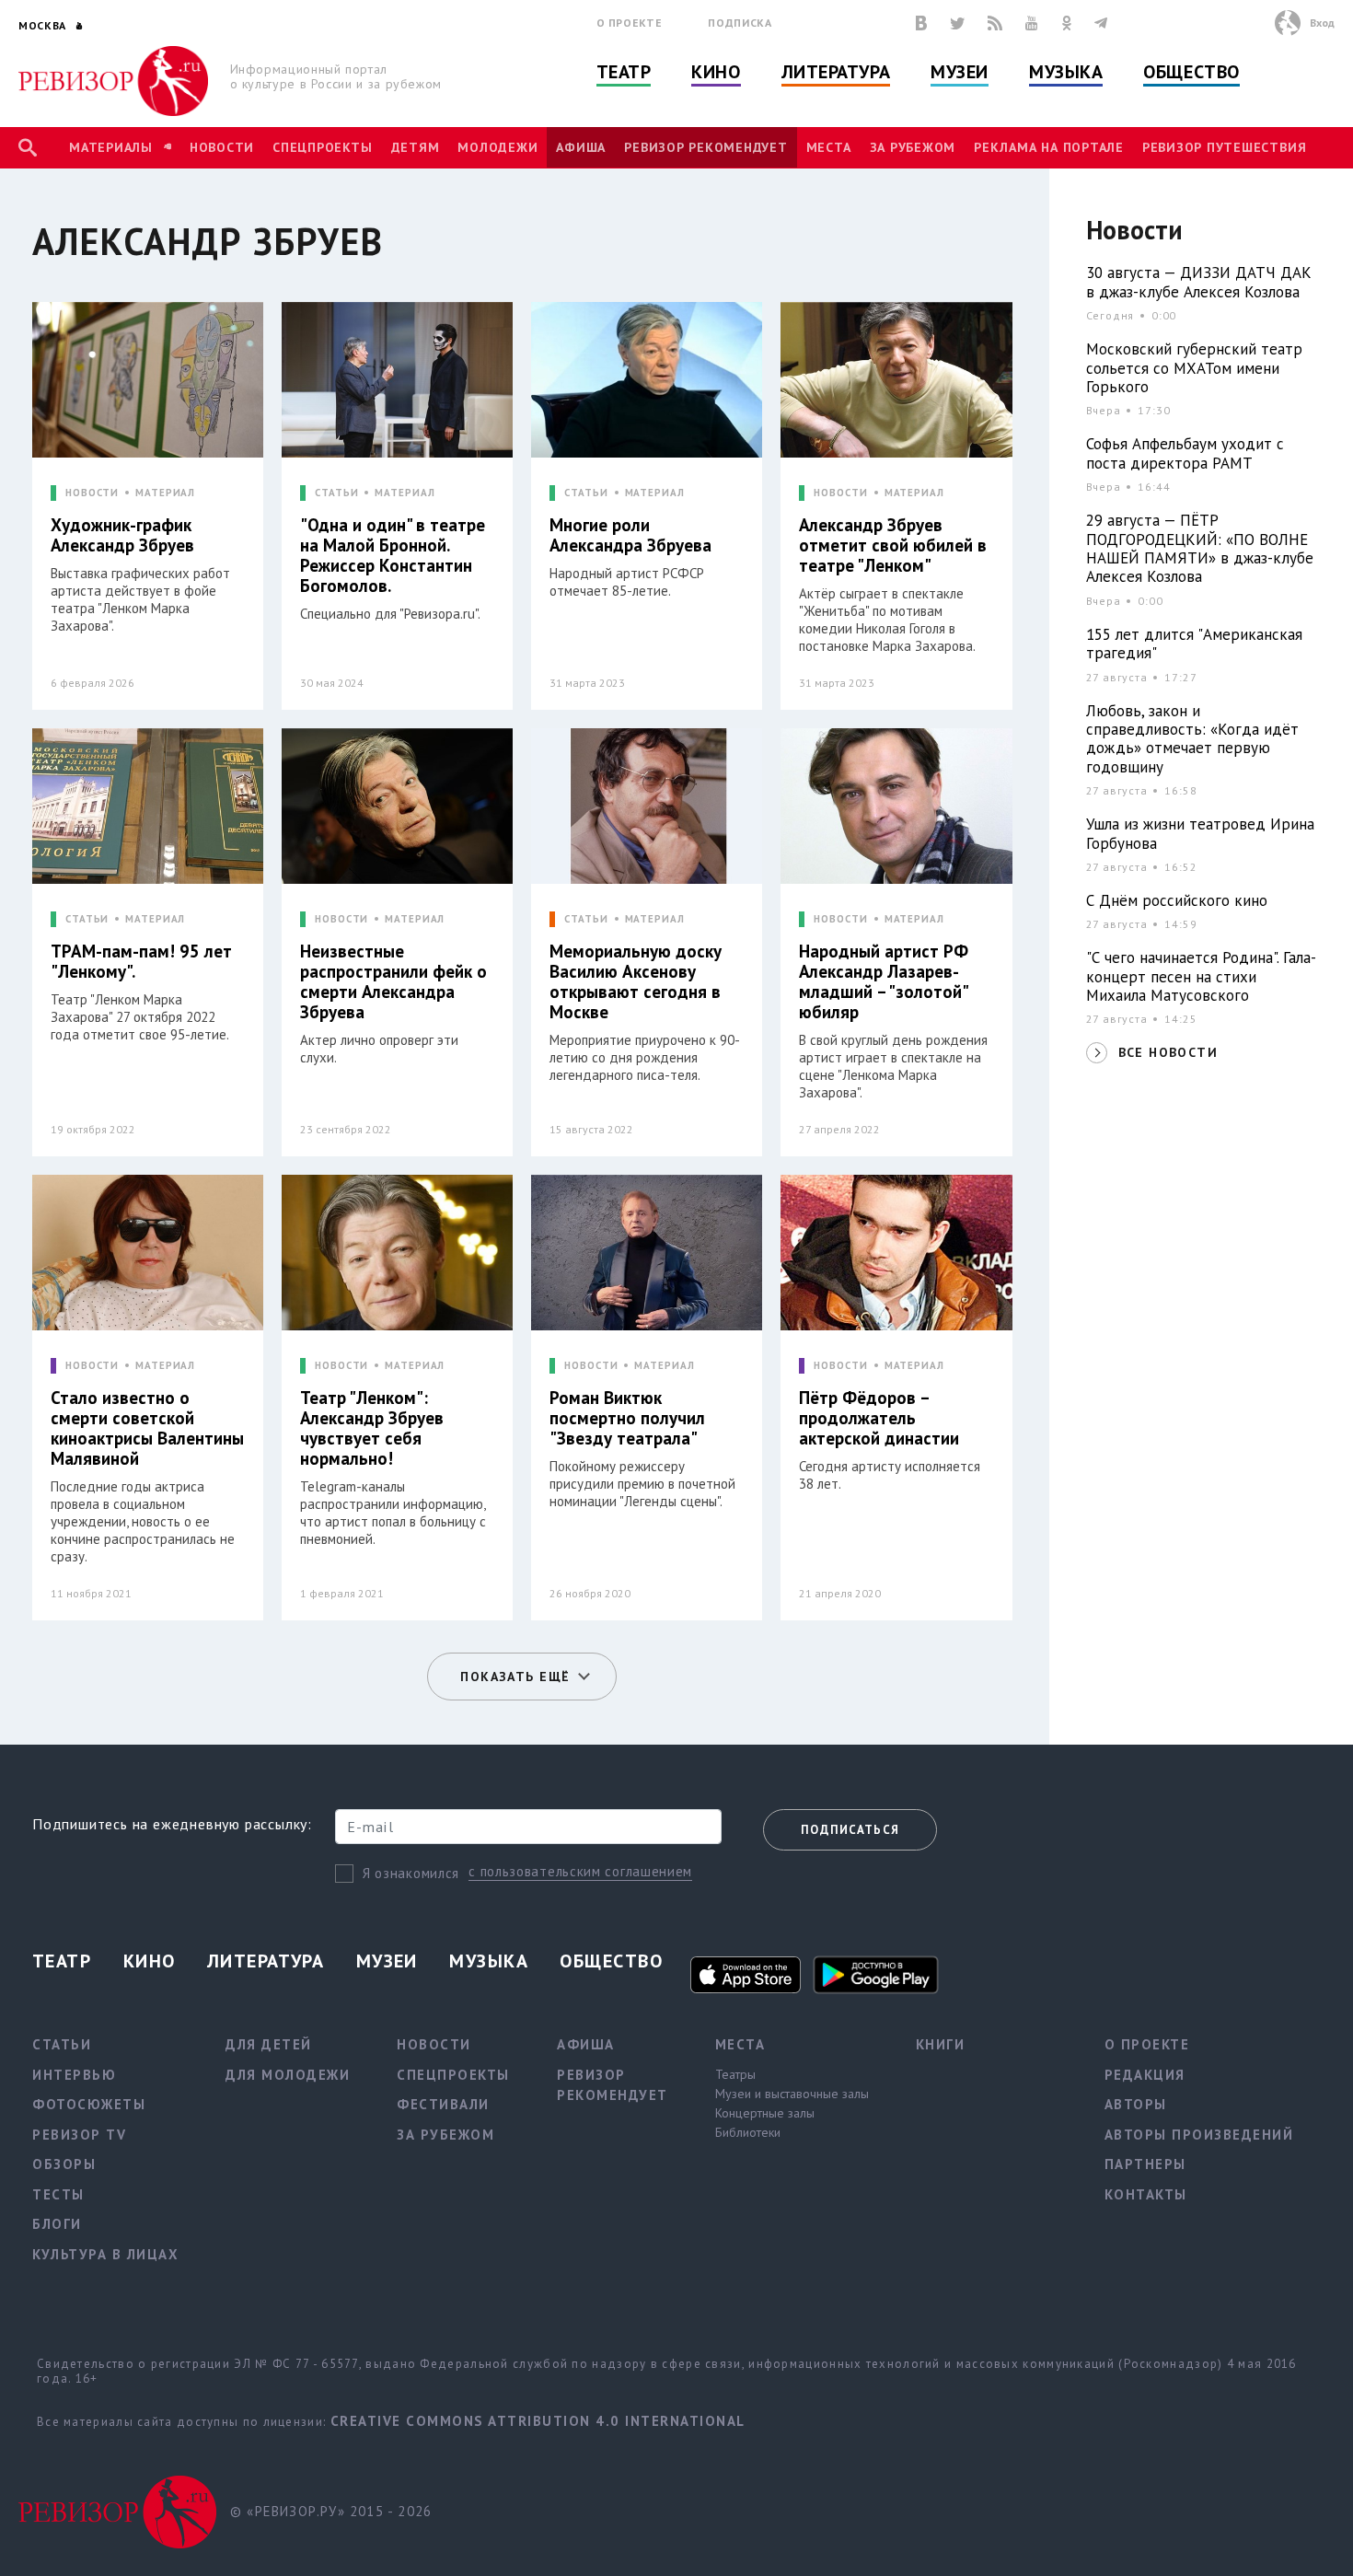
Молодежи (497, 147)
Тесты (58, 2194)
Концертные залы (765, 2113)
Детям (416, 147)
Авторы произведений (1199, 2135)
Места (829, 147)
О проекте (630, 23)
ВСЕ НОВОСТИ (1168, 1052)
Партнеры (1145, 2164)
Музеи (960, 72)
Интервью (74, 2075)
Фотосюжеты (89, 2104)
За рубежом (913, 147)
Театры (735, 2074)
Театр (624, 72)
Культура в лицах (105, 2254)
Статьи (62, 2044)
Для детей (269, 2044)
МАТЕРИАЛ (165, 493)
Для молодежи (288, 2075)
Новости (222, 147)
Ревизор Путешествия (1224, 147)
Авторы (1136, 2104)
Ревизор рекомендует (705, 147)
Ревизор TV (79, 2135)
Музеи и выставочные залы (792, 2094)
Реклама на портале (1049, 147)
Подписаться (850, 1830)
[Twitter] (957, 23)
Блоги (57, 2224)
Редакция (1145, 2075)
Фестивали (443, 2104)
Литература (836, 72)
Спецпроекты (322, 147)
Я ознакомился (411, 1873)
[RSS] (995, 23)
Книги (941, 2044)
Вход (1322, 23)
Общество (1191, 72)
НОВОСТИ (92, 493)
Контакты (1146, 2194)
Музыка (1066, 72)
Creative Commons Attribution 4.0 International (538, 2421)
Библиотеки (748, 2132)
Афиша (581, 147)
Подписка (740, 23)
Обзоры (64, 2164)
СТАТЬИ (336, 493)
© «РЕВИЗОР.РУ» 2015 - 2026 (331, 2511)
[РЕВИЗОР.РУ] (114, 81)
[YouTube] (1032, 23)
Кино (716, 72)
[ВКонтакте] (921, 23)
